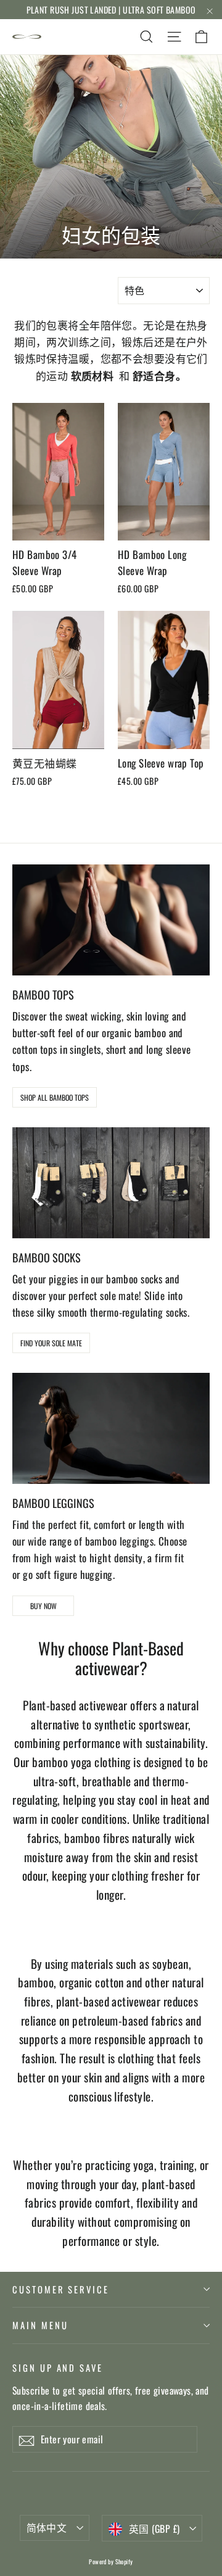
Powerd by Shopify (111, 2562)
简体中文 (47, 2527)
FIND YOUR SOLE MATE (51, 1343)
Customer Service (61, 2289)
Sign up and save (58, 2367)
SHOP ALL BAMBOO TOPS (55, 1097)
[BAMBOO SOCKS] (111, 1183)
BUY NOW (43, 1606)
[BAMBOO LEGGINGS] (111, 1428)
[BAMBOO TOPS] (111, 920)
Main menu (40, 2325)
